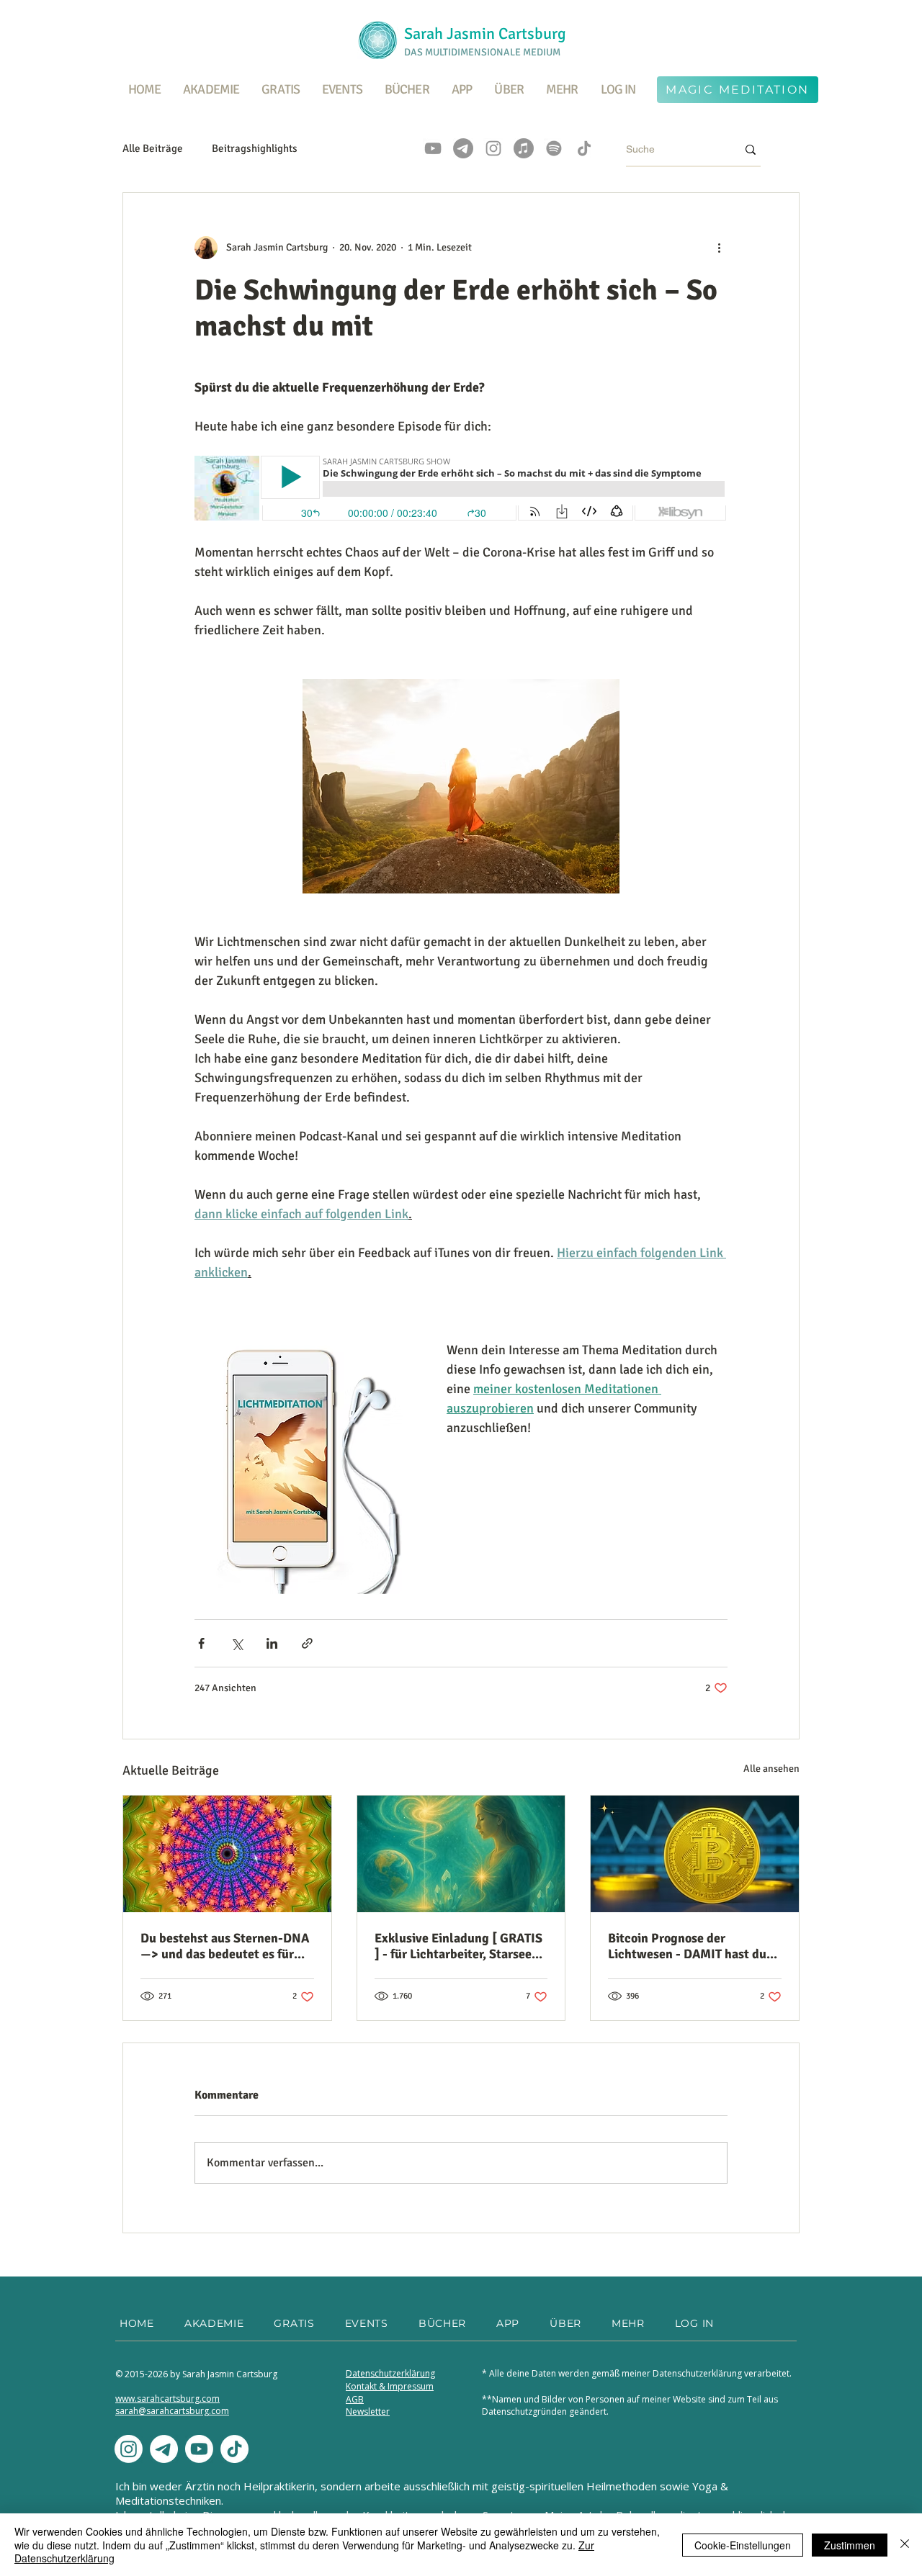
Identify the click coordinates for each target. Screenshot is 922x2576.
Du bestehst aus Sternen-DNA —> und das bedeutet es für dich (225, 1946)
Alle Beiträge (153, 148)
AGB (355, 2399)
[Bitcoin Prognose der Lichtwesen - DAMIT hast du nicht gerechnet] (695, 1854)
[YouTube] (433, 148)
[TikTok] (584, 148)
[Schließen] (905, 2545)
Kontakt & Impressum (390, 2386)
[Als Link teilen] (307, 1643)
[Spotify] (554, 148)
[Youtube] (199, 2449)
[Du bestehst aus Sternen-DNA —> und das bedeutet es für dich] (227, 1854)
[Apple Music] (524, 148)
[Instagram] (493, 148)
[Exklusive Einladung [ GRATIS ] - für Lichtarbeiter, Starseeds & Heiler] (461, 1854)
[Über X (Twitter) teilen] (237, 1643)
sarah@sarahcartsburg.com (172, 2411)
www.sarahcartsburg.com (167, 2399)
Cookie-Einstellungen (743, 2545)
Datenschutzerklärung (390, 2373)
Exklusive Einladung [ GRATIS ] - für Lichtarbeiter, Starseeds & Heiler (460, 1946)
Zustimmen (850, 2545)
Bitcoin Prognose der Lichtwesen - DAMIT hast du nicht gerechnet (687, 1946)
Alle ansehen (771, 1769)
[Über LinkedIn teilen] (272, 1643)
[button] (281, 89)
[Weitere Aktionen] (719, 248)
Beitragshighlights (255, 148)
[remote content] (461, 490)
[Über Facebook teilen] (201, 1643)
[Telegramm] (463, 148)
